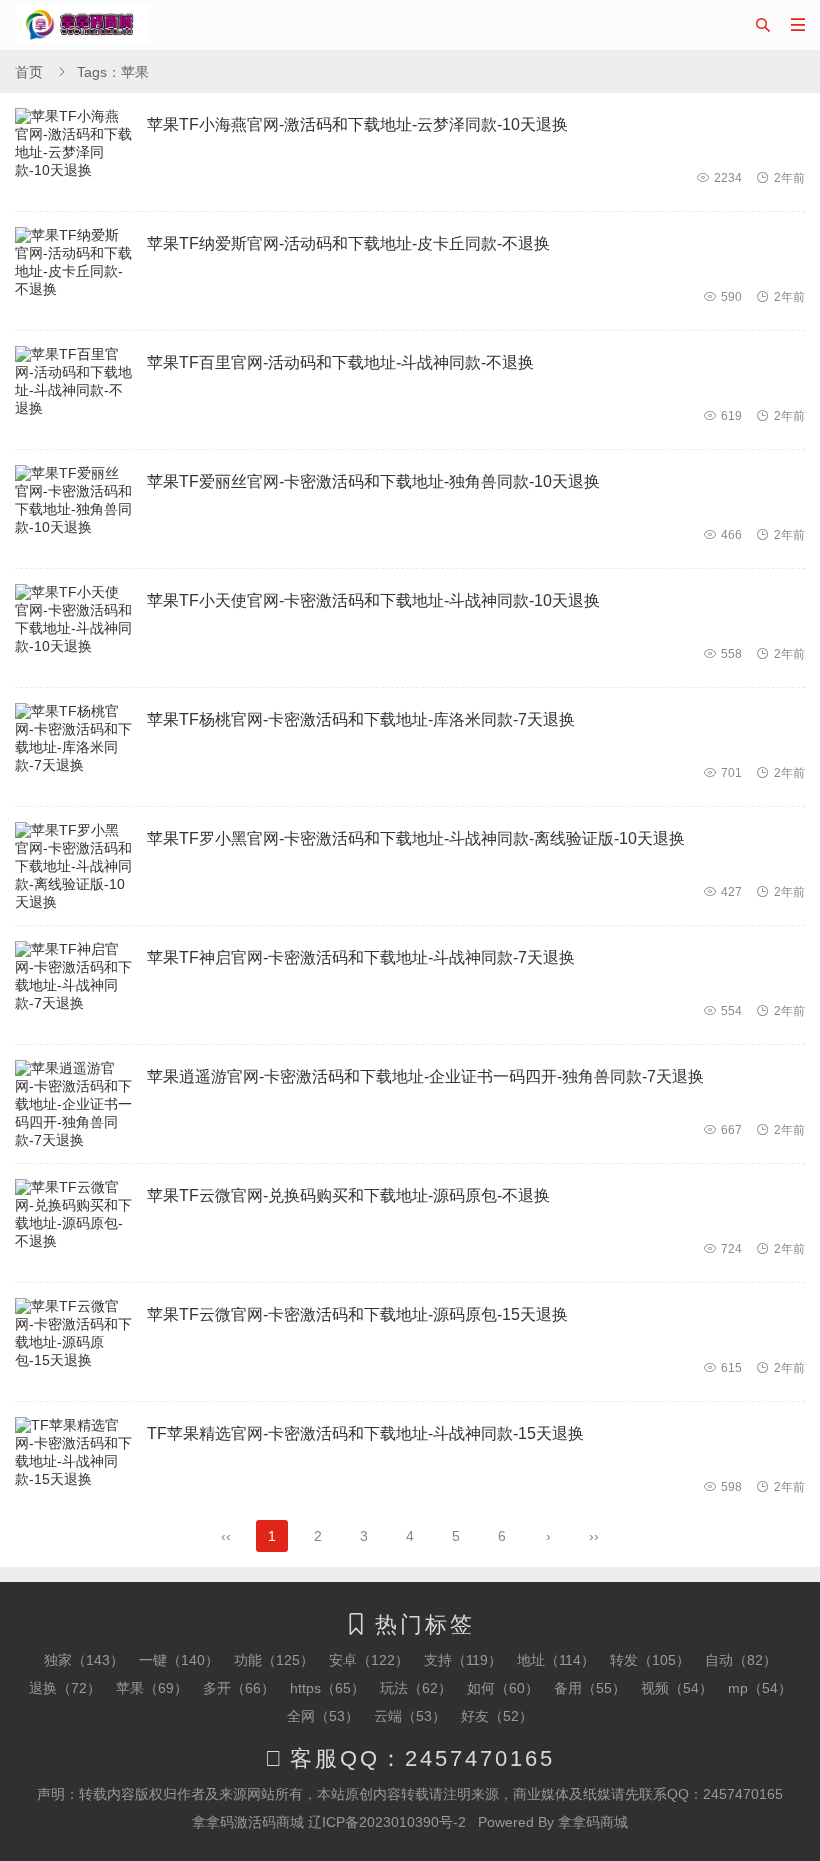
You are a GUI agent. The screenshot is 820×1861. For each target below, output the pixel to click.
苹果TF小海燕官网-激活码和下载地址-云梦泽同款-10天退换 (357, 124)
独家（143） (84, 1660)
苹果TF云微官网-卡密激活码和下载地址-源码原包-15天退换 (357, 1314)
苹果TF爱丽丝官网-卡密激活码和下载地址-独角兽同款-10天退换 (373, 481)
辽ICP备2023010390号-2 (387, 1822)
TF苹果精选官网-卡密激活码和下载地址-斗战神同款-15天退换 (365, 1433)
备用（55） (590, 1688)
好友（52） (497, 1716)
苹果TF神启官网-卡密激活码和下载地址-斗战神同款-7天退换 (361, 957)
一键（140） (179, 1660)
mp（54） (760, 1688)
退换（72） (65, 1688)
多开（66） (239, 1688)
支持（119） (463, 1660)
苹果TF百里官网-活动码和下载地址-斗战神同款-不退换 (340, 362)
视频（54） (677, 1688)
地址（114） (556, 1660)
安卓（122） (369, 1660)
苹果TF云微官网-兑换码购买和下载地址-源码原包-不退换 (348, 1195)
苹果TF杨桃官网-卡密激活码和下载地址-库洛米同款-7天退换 (361, 719)
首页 (29, 72)
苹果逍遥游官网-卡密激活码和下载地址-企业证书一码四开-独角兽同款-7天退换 (425, 1076)
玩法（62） (416, 1688)
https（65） (327, 1688)
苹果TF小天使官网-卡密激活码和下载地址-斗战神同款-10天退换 (373, 600)
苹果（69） (152, 1688)
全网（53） (323, 1716)
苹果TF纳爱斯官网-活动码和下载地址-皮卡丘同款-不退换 (348, 243)
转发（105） (650, 1660)
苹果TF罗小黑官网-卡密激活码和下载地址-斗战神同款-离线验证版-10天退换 (416, 838)
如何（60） (503, 1688)
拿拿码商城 (593, 1822)
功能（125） (274, 1660)
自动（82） (741, 1660)
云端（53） (410, 1716)
